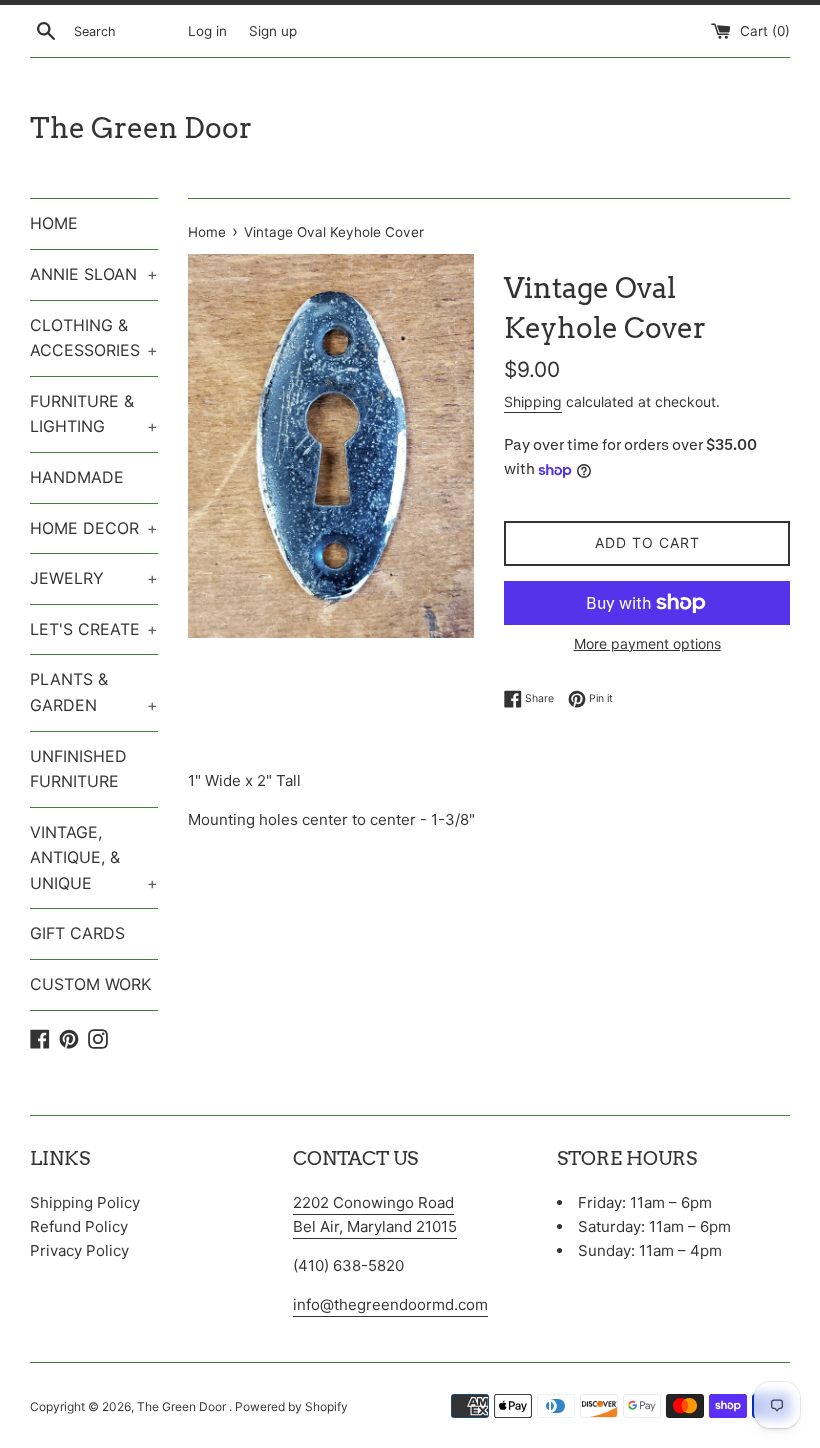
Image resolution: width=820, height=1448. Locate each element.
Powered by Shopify (291, 1406)
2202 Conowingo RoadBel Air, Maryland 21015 (375, 1214)
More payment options (647, 643)
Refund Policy (79, 1226)
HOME (54, 223)
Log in (207, 31)
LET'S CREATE (94, 629)
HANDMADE (77, 477)
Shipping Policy (85, 1202)
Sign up (273, 31)
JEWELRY (94, 578)
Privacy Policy (79, 1250)
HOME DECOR (94, 528)
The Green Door (141, 128)
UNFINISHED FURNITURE (78, 769)
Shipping (533, 401)
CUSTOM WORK (90, 984)
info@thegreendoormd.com (390, 1304)
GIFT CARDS (77, 933)
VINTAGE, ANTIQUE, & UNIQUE (94, 857)
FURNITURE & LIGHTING (94, 414)
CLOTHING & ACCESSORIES (94, 338)
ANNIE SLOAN (94, 274)
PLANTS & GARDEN (94, 692)
